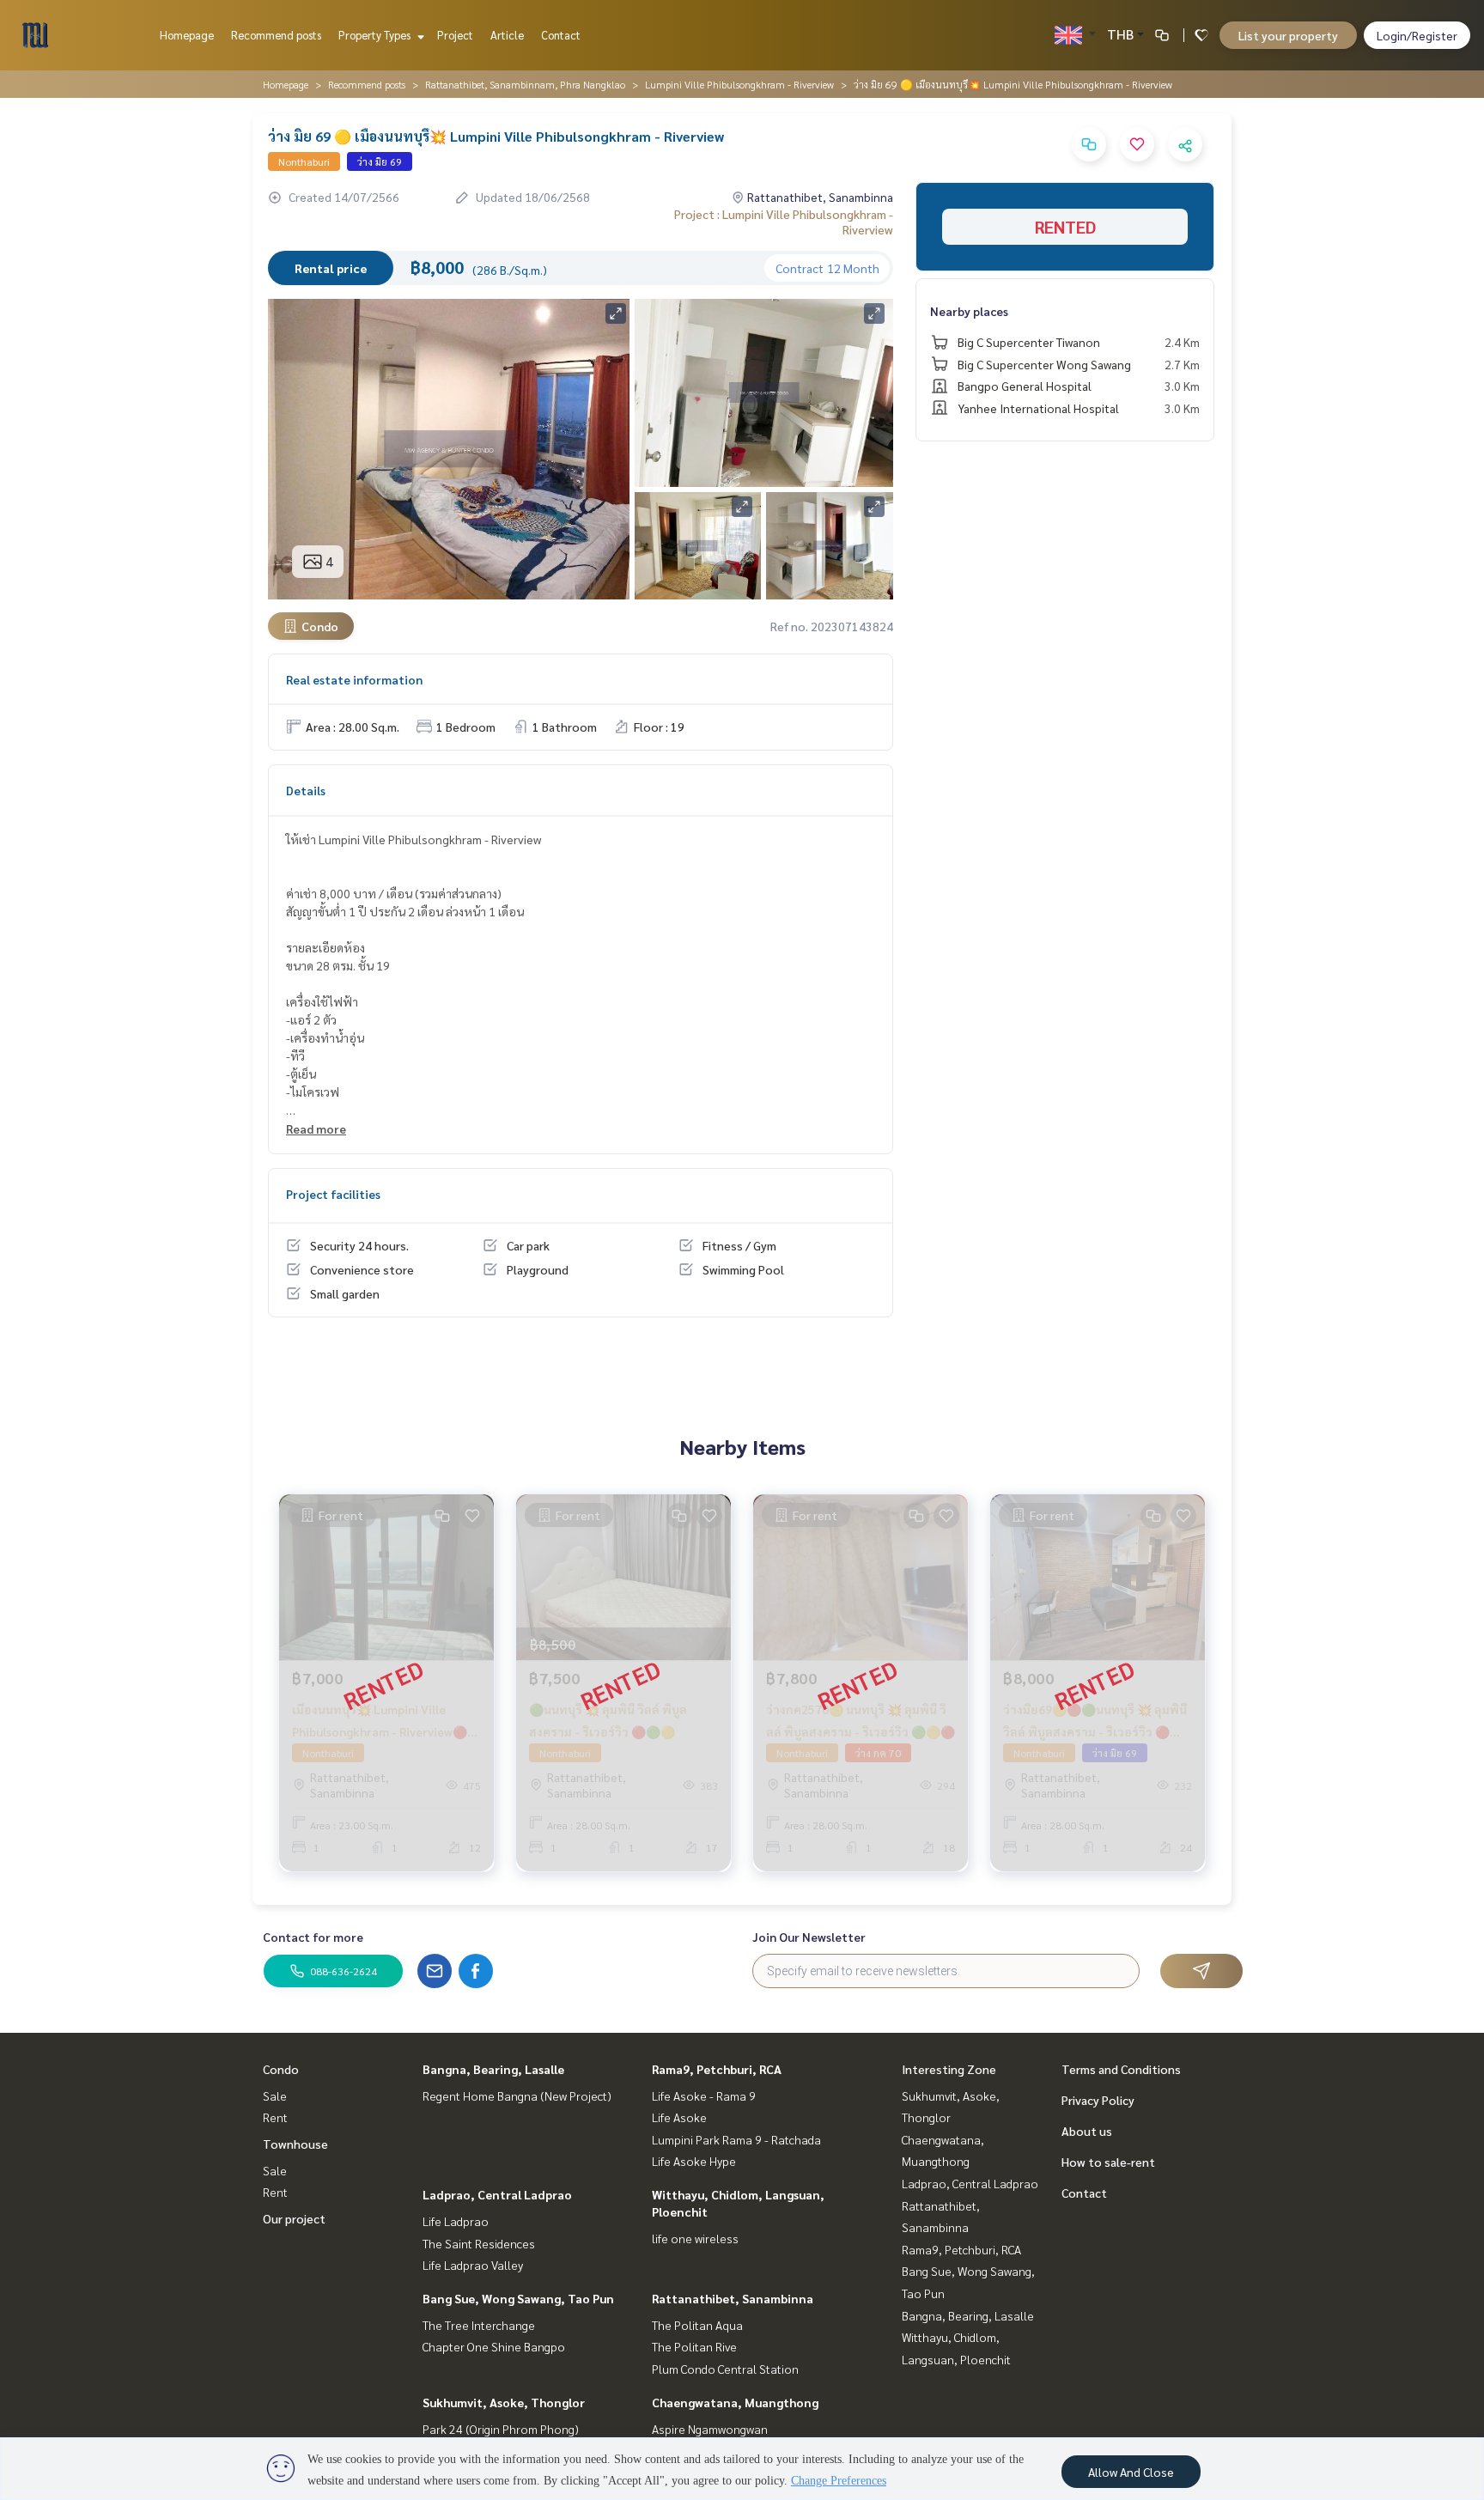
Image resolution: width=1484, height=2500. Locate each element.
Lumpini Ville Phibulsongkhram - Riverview (739, 84)
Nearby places (969, 311)
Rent (275, 2117)
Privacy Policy (1098, 2100)
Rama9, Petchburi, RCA (717, 2069)
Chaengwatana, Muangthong (735, 2402)
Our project (294, 2218)
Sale (275, 2095)
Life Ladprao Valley (473, 2265)
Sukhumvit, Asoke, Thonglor (504, 2402)
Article (507, 35)
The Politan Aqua (697, 2325)
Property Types (376, 35)
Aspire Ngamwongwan (710, 2429)
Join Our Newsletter (809, 1937)
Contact (561, 35)
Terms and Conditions (1121, 2069)
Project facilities (333, 1194)
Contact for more (313, 1937)
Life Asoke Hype (694, 2161)
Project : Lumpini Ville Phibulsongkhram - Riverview (784, 222)
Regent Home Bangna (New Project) (517, 2095)
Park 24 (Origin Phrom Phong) (501, 2429)
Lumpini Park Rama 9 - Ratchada (736, 2139)
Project (455, 35)
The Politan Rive (694, 2346)
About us (1087, 2131)
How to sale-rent (1108, 2162)
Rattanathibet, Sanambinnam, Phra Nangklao (525, 84)
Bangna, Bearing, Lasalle (493, 2069)
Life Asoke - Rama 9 (704, 2095)
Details (306, 790)
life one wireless (695, 2238)
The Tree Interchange (479, 2325)
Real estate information (354, 679)
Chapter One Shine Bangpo (494, 2346)
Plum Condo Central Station (725, 2369)
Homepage (187, 35)
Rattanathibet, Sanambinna (733, 2298)
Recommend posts (276, 35)
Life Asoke (679, 2117)
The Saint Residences (479, 2243)
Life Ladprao (456, 2221)
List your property (1288, 35)
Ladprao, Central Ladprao (497, 2194)
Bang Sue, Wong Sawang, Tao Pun (518, 2298)
